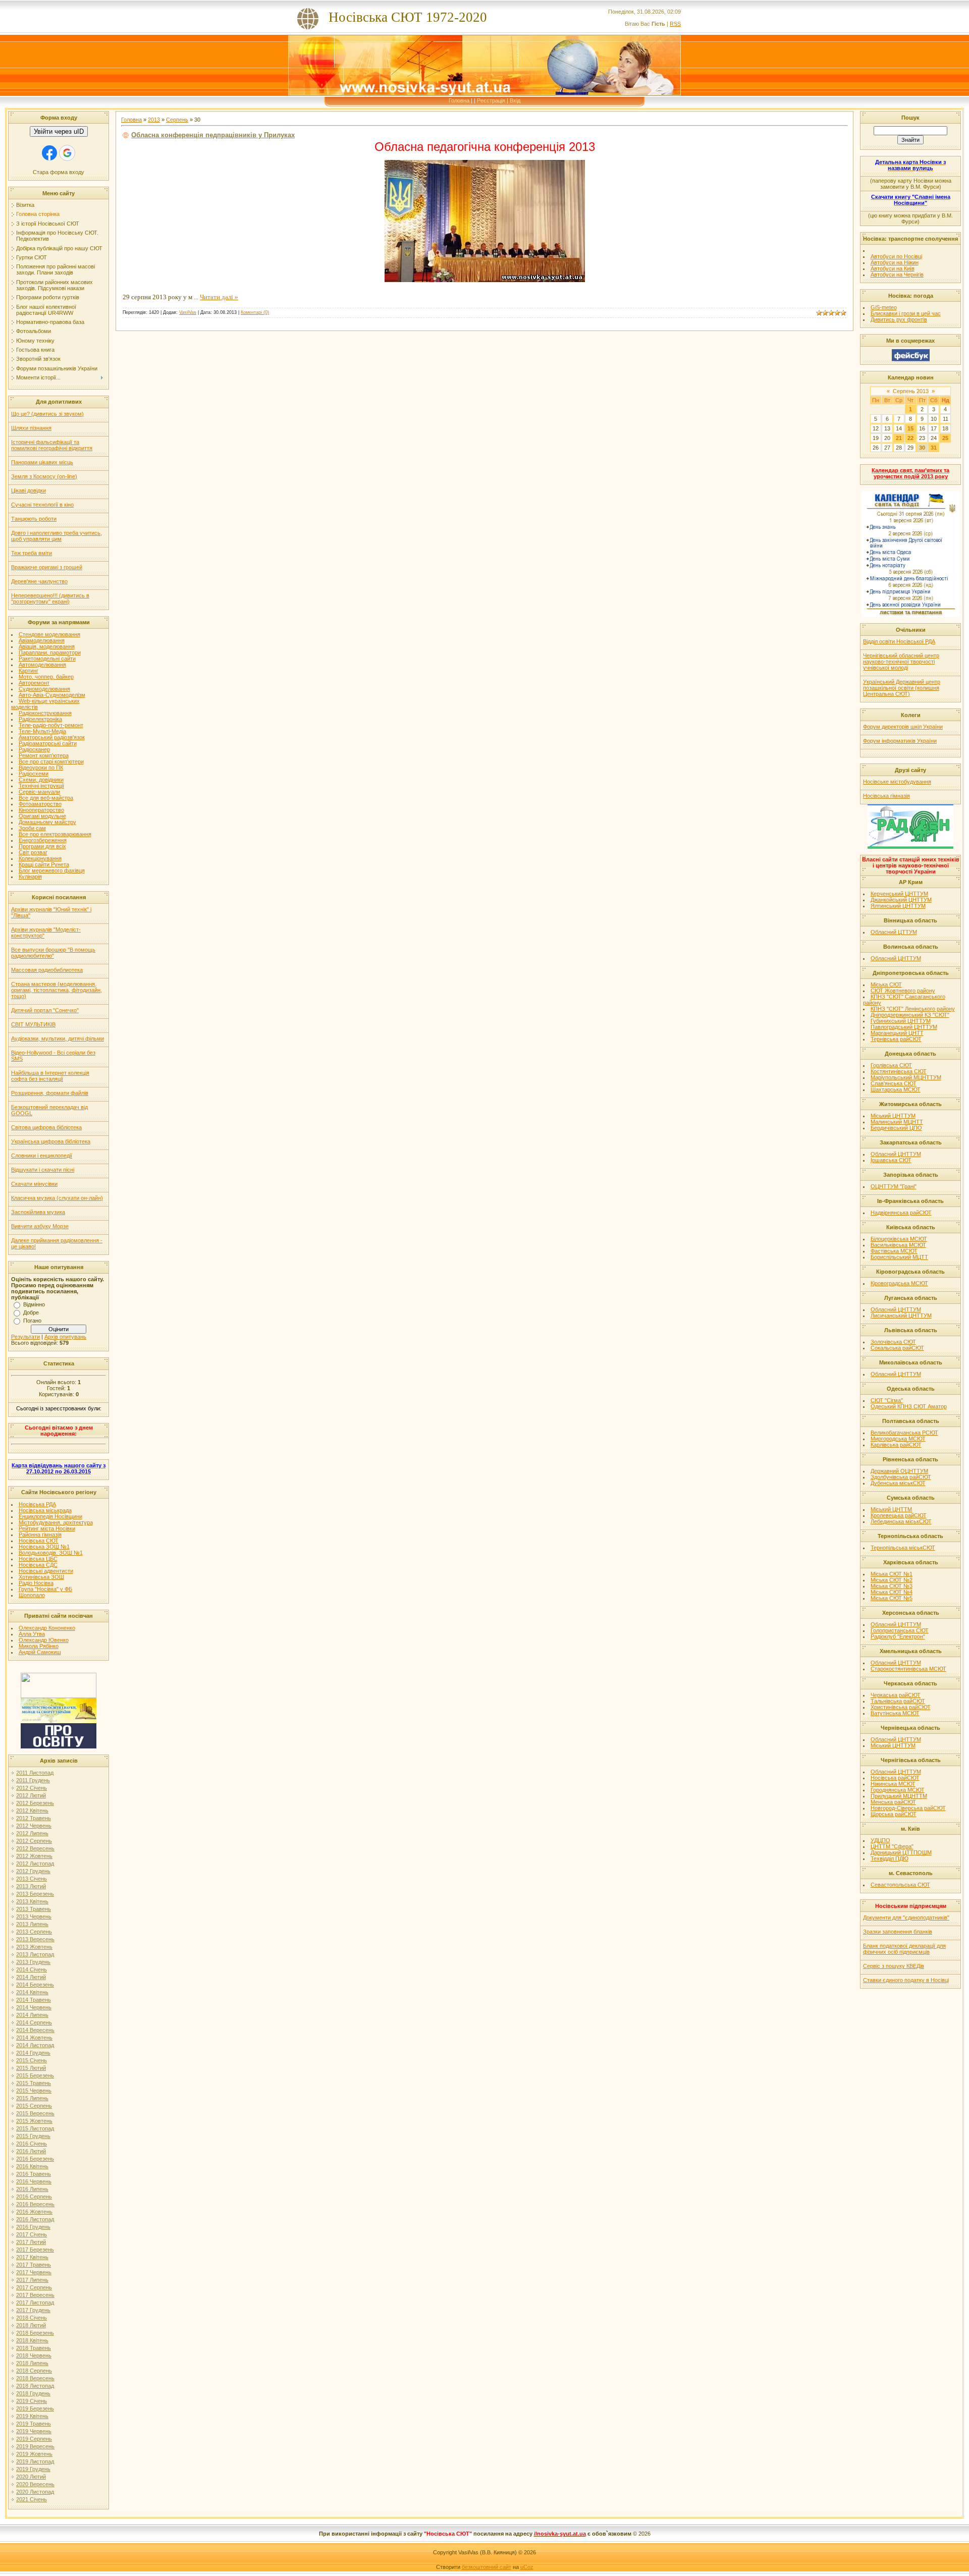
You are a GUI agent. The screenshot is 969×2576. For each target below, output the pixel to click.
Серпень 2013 (911, 391)
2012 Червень (34, 1826)
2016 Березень (35, 2159)
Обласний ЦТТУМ (894, 932)
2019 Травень (34, 2424)
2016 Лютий (31, 2151)
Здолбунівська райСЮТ (901, 1477)
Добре (31, 1312)
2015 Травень (34, 2083)
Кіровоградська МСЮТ (899, 1283)
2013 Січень (32, 1879)
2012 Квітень (32, 1811)
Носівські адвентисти (46, 1571)
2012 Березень (35, 1803)
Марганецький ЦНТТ (897, 1033)
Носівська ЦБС (38, 1559)
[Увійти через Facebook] (49, 153)
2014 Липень (32, 2015)
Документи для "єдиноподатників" (906, 1917)
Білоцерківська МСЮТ (899, 1239)
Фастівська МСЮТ (894, 1251)
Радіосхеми (34, 774)
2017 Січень (32, 2234)
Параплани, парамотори (50, 652)
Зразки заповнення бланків (898, 1932)
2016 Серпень (34, 2197)
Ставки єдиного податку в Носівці (906, 1980)
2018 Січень (32, 2318)
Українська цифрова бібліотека (51, 1141)
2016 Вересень (35, 2204)
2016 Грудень (33, 2227)
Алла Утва (32, 1634)
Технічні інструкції (41, 786)
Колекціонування (40, 858)
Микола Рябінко (39, 1646)
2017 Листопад (35, 2303)
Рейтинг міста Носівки (47, 1528)
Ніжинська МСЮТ (893, 1784)
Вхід (515, 100)
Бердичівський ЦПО (896, 1128)
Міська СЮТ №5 (892, 1598)
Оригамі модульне (42, 816)
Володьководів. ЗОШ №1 (51, 1553)
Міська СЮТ (886, 984)
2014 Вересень (35, 2030)
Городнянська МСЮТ (898, 1790)
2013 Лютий (31, 1886)
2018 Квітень (32, 2340)
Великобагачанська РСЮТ (904, 1433)
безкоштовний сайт (487, 2567)
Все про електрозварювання (55, 834)
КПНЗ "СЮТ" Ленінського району (913, 1009)
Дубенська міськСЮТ (898, 1483)
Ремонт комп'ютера (44, 755)
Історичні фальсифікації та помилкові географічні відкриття (52, 445)
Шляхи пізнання (31, 428)
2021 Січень (32, 2499)
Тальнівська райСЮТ (898, 1701)
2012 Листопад (35, 1864)
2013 (154, 120)
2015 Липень (32, 2098)
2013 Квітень (32, 1901)
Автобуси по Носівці (896, 256)
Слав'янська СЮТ (894, 1083)
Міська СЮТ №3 (892, 1586)
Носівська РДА (37, 1504)
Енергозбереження (43, 840)
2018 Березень (35, 2333)
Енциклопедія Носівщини (50, 1516)
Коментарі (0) (255, 312)
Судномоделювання (44, 689)
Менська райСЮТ (893, 1802)
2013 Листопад (35, 1954)
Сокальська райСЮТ (897, 1348)
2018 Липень (32, 2363)
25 (945, 438)
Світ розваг (33, 852)
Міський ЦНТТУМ (893, 1116)
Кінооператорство (41, 810)
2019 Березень (35, 2408)
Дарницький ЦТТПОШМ (901, 1852)
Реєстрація (491, 100)
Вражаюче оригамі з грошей (47, 567)
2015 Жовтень (34, 2121)
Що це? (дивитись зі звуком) (47, 414)
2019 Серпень (34, 2439)
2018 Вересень (35, 2378)
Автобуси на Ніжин (895, 262)
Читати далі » (219, 297)
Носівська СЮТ (39, 1541)
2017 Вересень (35, 2295)
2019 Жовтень (34, 2454)
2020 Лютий (31, 2477)
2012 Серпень (34, 1841)
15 (910, 428)
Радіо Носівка (36, 1583)
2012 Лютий (31, 1795)
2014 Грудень (33, 2053)
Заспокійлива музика (38, 1212)
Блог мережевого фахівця (52, 870)
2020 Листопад (35, 2492)
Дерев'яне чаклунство (39, 581)
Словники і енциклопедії (42, 1156)
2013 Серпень (34, 1932)
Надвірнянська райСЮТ (901, 1213)
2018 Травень (34, 2348)
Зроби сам (32, 828)
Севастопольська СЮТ (900, 1885)
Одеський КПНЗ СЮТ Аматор (909, 1406)
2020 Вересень (35, 2484)
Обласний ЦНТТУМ (896, 958)
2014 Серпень (34, 2022)
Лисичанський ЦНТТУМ (901, 1316)
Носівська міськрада (45, 1510)
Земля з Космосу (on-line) (44, 476)
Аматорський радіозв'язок (52, 737)
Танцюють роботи (34, 519)
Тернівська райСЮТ (896, 1039)
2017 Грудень (33, 2310)
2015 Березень (35, 2075)
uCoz (527, 2567)
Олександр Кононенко (47, 1628)
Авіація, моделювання (47, 646)
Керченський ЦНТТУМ (899, 894)
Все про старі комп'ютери (51, 761)
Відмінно (34, 1304)
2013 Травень (34, 1909)
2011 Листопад (35, 1773)
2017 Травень (34, 2265)
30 (922, 448)
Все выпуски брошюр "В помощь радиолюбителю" (53, 953)
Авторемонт (34, 683)
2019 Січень (32, 2401)
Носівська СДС (38, 1565)
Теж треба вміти (32, 553)
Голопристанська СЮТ (900, 1630)
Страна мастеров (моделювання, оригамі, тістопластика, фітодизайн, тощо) (57, 990)
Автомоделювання (42, 665)
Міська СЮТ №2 (892, 1580)
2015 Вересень (35, 2113)
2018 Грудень (33, 2393)
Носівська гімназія (886, 796)
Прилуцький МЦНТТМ (899, 1796)
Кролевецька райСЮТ (899, 1515)
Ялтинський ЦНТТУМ (898, 906)
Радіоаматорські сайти (48, 743)
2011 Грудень (33, 1780)
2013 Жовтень (34, 1947)
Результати (25, 1337)
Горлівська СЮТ (891, 1065)
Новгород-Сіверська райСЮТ (908, 1808)
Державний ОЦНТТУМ (899, 1471)
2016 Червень (34, 2181)
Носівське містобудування (897, 782)
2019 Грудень (33, 2469)
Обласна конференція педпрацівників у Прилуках (213, 135)
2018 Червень (34, 2355)
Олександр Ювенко (44, 1640)
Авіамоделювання (42, 640)
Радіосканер (34, 749)
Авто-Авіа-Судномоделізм (52, 695)
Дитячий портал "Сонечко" (45, 1010)
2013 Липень (32, 1924)
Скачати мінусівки (34, 1184)
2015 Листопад (35, 2128)
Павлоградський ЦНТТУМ (904, 1027)
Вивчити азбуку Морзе (40, 1226)
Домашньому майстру (47, 822)
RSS (675, 24)
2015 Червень (34, 2091)
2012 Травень (34, 1818)
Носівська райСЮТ (895, 1778)
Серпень (177, 120)
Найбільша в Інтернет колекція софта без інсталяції (50, 1076)
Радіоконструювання (45, 713)
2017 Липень (32, 2280)
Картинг (29, 671)
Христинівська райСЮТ (901, 1707)
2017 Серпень (34, 2287)
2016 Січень (32, 2144)
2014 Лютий (31, 1977)
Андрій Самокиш (40, 1652)
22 (910, 438)
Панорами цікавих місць (42, 462)
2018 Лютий (31, 2325)
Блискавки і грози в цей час (906, 313)
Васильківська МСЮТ (898, 1245)
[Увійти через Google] (67, 153)
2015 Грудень (33, 2136)
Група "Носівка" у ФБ (45, 1589)
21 (899, 438)
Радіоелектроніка (40, 719)
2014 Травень (34, 2000)
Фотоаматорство (40, 804)
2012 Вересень (35, 1848)
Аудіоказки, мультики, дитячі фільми (58, 1038)
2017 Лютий (31, 2242)
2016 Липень (32, 2189)
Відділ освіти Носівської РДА (899, 641)
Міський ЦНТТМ (891, 1509)
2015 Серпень (34, 2106)
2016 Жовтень (34, 2212)
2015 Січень (32, 2060)
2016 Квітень (32, 2166)
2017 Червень (34, 2272)
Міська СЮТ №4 (892, 1592)
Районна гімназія (40, 1534)
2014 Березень (35, 1985)
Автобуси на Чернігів (897, 275)
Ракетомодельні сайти (47, 659)
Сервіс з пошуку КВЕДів (894, 1966)
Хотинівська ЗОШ (41, 1577)
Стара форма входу (59, 172)
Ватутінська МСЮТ (895, 1713)
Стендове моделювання (49, 634)
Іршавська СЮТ (891, 1160)
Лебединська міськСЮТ (901, 1521)
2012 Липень (32, 1833)
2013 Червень (34, 1916)
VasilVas (188, 312)
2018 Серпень (34, 2371)
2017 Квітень (32, 2257)
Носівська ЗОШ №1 (44, 1547)
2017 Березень (35, 2250)
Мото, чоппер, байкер (46, 677)
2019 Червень (34, 2431)
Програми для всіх (42, 846)
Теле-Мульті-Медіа (42, 731)
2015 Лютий (31, 2068)
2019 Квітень (32, 2416)
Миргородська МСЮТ (898, 1439)
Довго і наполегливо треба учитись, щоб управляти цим (57, 536)
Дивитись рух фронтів (899, 319)
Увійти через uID (59, 131)
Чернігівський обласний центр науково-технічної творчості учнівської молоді (901, 662)
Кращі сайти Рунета (44, 864)
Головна (459, 100)
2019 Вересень (35, 2446)
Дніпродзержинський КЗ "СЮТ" (910, 1015)
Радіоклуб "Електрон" (898, 1636)
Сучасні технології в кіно (42, 505)
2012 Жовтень (34, 1856)
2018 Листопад (35, 2386)
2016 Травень (34, 2174)
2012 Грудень (33, 1871)
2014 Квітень (32, 1992)
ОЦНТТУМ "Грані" (894, 1186)
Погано (32, 1321)
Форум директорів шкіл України (903, 727)
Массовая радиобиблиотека (47, 970)
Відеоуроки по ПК (41, 768)
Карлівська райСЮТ (896, 1445)
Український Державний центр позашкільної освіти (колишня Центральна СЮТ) (902, 688)
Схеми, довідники (41, 780)
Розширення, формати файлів (50, 1093)
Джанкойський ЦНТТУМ (901, 900)
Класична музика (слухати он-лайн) (57, 1198)
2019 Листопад (35, 2461)
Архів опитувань (65, 1337)
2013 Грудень (33, 1962)
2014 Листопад (35, 2045)
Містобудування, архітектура (56, 1522)
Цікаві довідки (29, 490)
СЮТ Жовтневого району (903, 991)
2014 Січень (32, 1969)
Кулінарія (30, 876)
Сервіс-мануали (39, 792)
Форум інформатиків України (900, 741)
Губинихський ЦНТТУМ (901, 1021)
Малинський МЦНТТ (897, 1122)
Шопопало (32, 1595)
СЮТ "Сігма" (887, 1400)
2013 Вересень (35, 1939)
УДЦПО (880, 1840)
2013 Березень (35, 1894)
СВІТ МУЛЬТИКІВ (33, 1024)
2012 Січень (32, 1788)
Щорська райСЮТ (894, 1814)
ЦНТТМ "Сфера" (892, 1846)
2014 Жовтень (34, 2038)
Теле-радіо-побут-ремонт (51, 725)
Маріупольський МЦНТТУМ (906, 1077)
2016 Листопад (35, 2219)
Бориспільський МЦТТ (899, 1257)
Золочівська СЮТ (893, 1342)
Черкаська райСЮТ (896, 1695)
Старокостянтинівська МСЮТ (908, 1669)
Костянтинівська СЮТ (899, 1071)
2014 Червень (34, 2007)
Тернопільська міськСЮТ (903, 1548)
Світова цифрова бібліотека (46, 1127)
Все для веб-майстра (46, 798)
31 (934, 448)
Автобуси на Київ (893, 268)
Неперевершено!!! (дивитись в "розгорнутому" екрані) (50, 598)
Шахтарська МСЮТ (896, 1089)
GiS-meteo (884, 307)
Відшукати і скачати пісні (43, 1170)
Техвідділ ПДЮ (890, 1858)
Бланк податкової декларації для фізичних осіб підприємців (904, 1949)
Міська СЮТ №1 (892, 1574)
